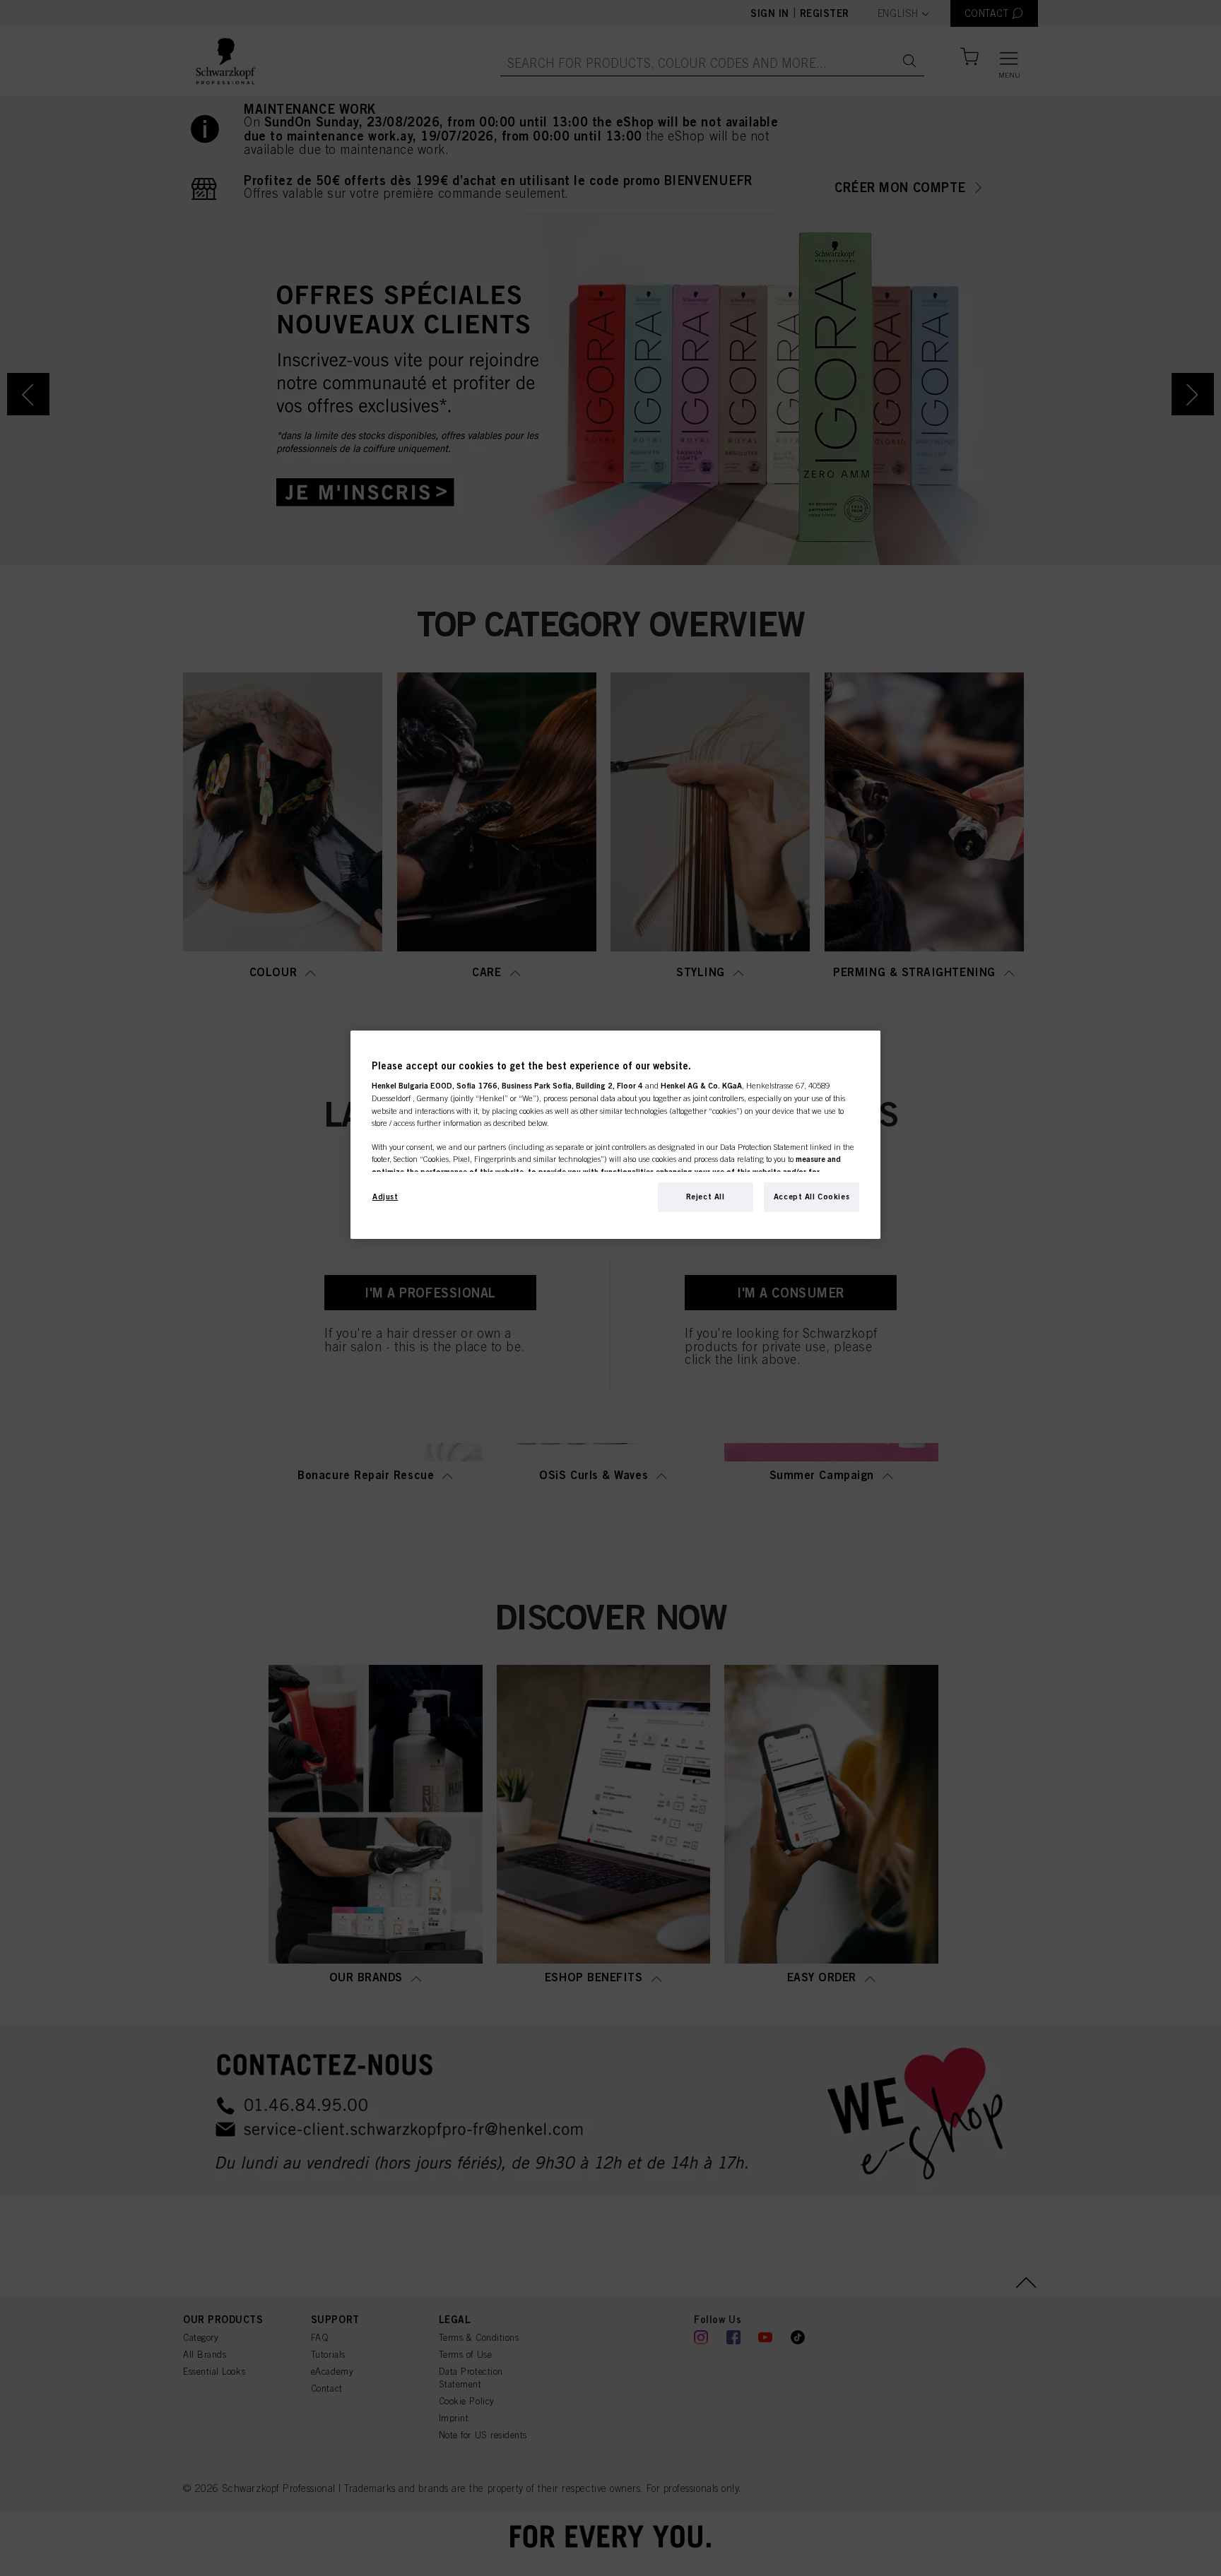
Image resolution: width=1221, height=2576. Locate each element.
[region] (615, 1135)
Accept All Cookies (812, 1197)
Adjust (385, 1197)
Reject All (706, 1197)
